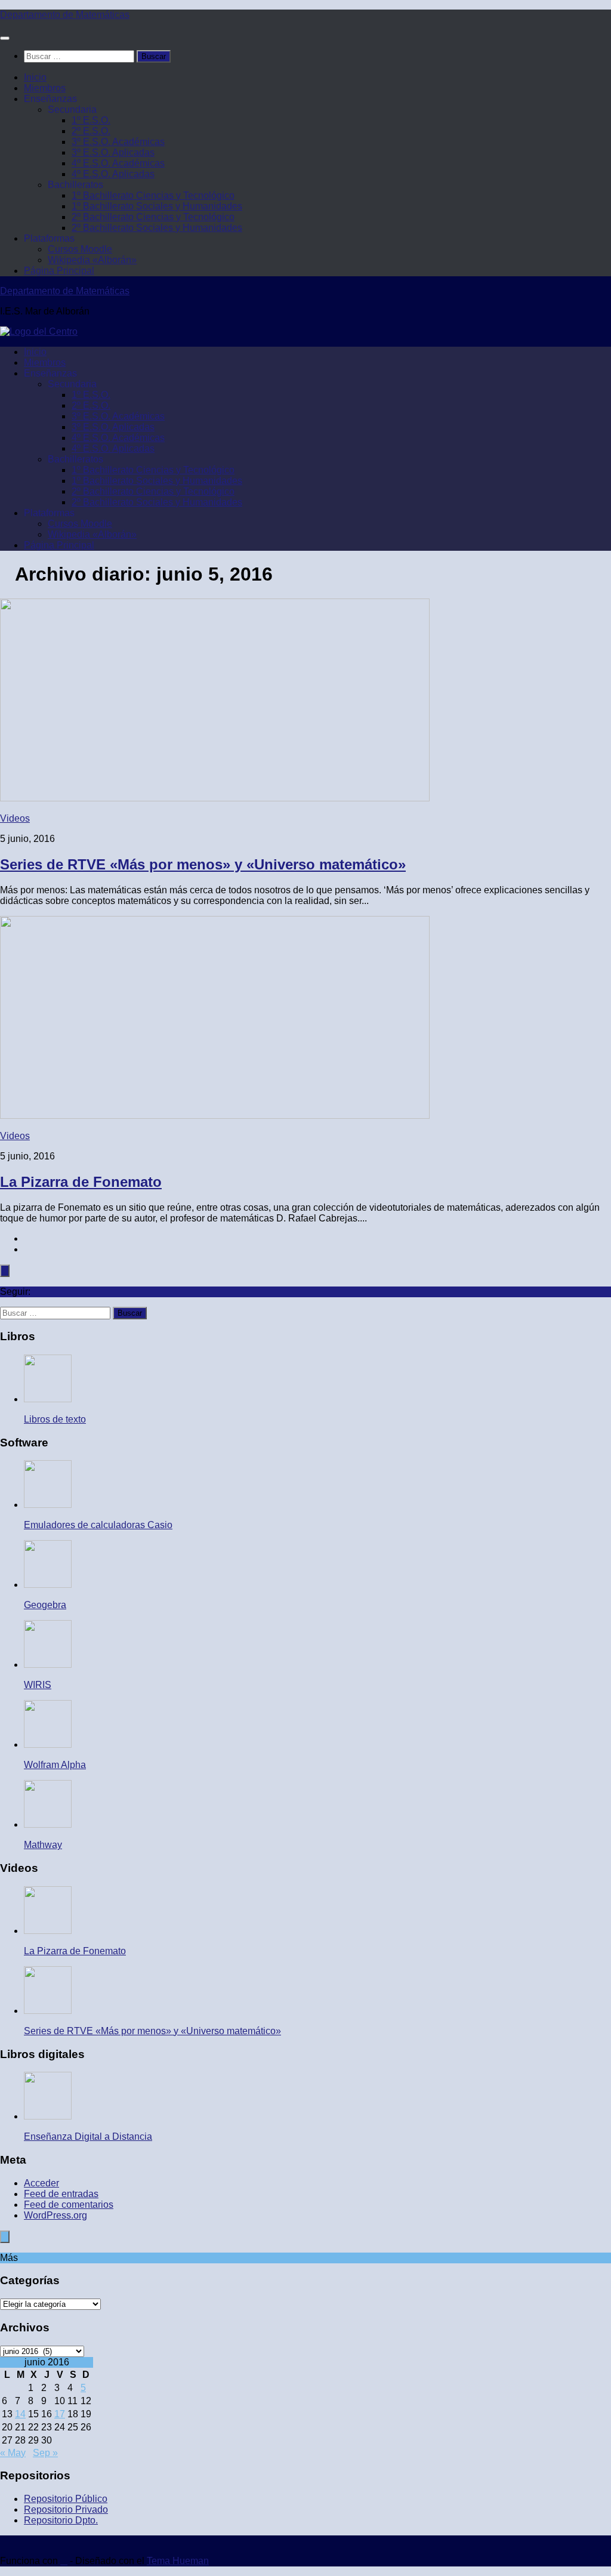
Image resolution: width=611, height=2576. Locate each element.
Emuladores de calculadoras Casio (98, 1525)
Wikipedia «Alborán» (92, 260)
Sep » (45, 2453)
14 (20, 2414)
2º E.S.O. (91, 131)
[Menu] (5, 38)
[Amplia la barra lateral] (5, 1271)
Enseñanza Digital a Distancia (88, 2137)
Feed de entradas (61, 2194)
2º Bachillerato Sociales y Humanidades (157, 228)
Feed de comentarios (69, 2205)
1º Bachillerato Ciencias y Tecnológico (153, 195)
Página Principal (59, 271)
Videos (15, 818)
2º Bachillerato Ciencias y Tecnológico (153, 217)
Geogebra (45, 1605)
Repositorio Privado (66, 2509)
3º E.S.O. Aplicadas (113, 152)
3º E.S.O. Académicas (118, 142)
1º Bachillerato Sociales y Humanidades (157, 206)
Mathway (43, 1845)
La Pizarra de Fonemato (81, 1182)
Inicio (35, 77)
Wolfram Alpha (55, 1765)
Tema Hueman (178, 2561)
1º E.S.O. (91, 120)
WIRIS (38, 1685)
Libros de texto (55, 1419)
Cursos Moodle (80, 249)
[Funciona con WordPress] (64, 2561)
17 (60, 2414)
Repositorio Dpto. (61, 2520)
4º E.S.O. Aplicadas (113, 174)
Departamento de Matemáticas (65, 15)
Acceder (41, 2183)
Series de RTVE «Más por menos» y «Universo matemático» (203, 864)
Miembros (45, 88)
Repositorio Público (66, 2499)
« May (13, 2453)
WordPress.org (55, 2215)
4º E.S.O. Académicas (118, 163)
